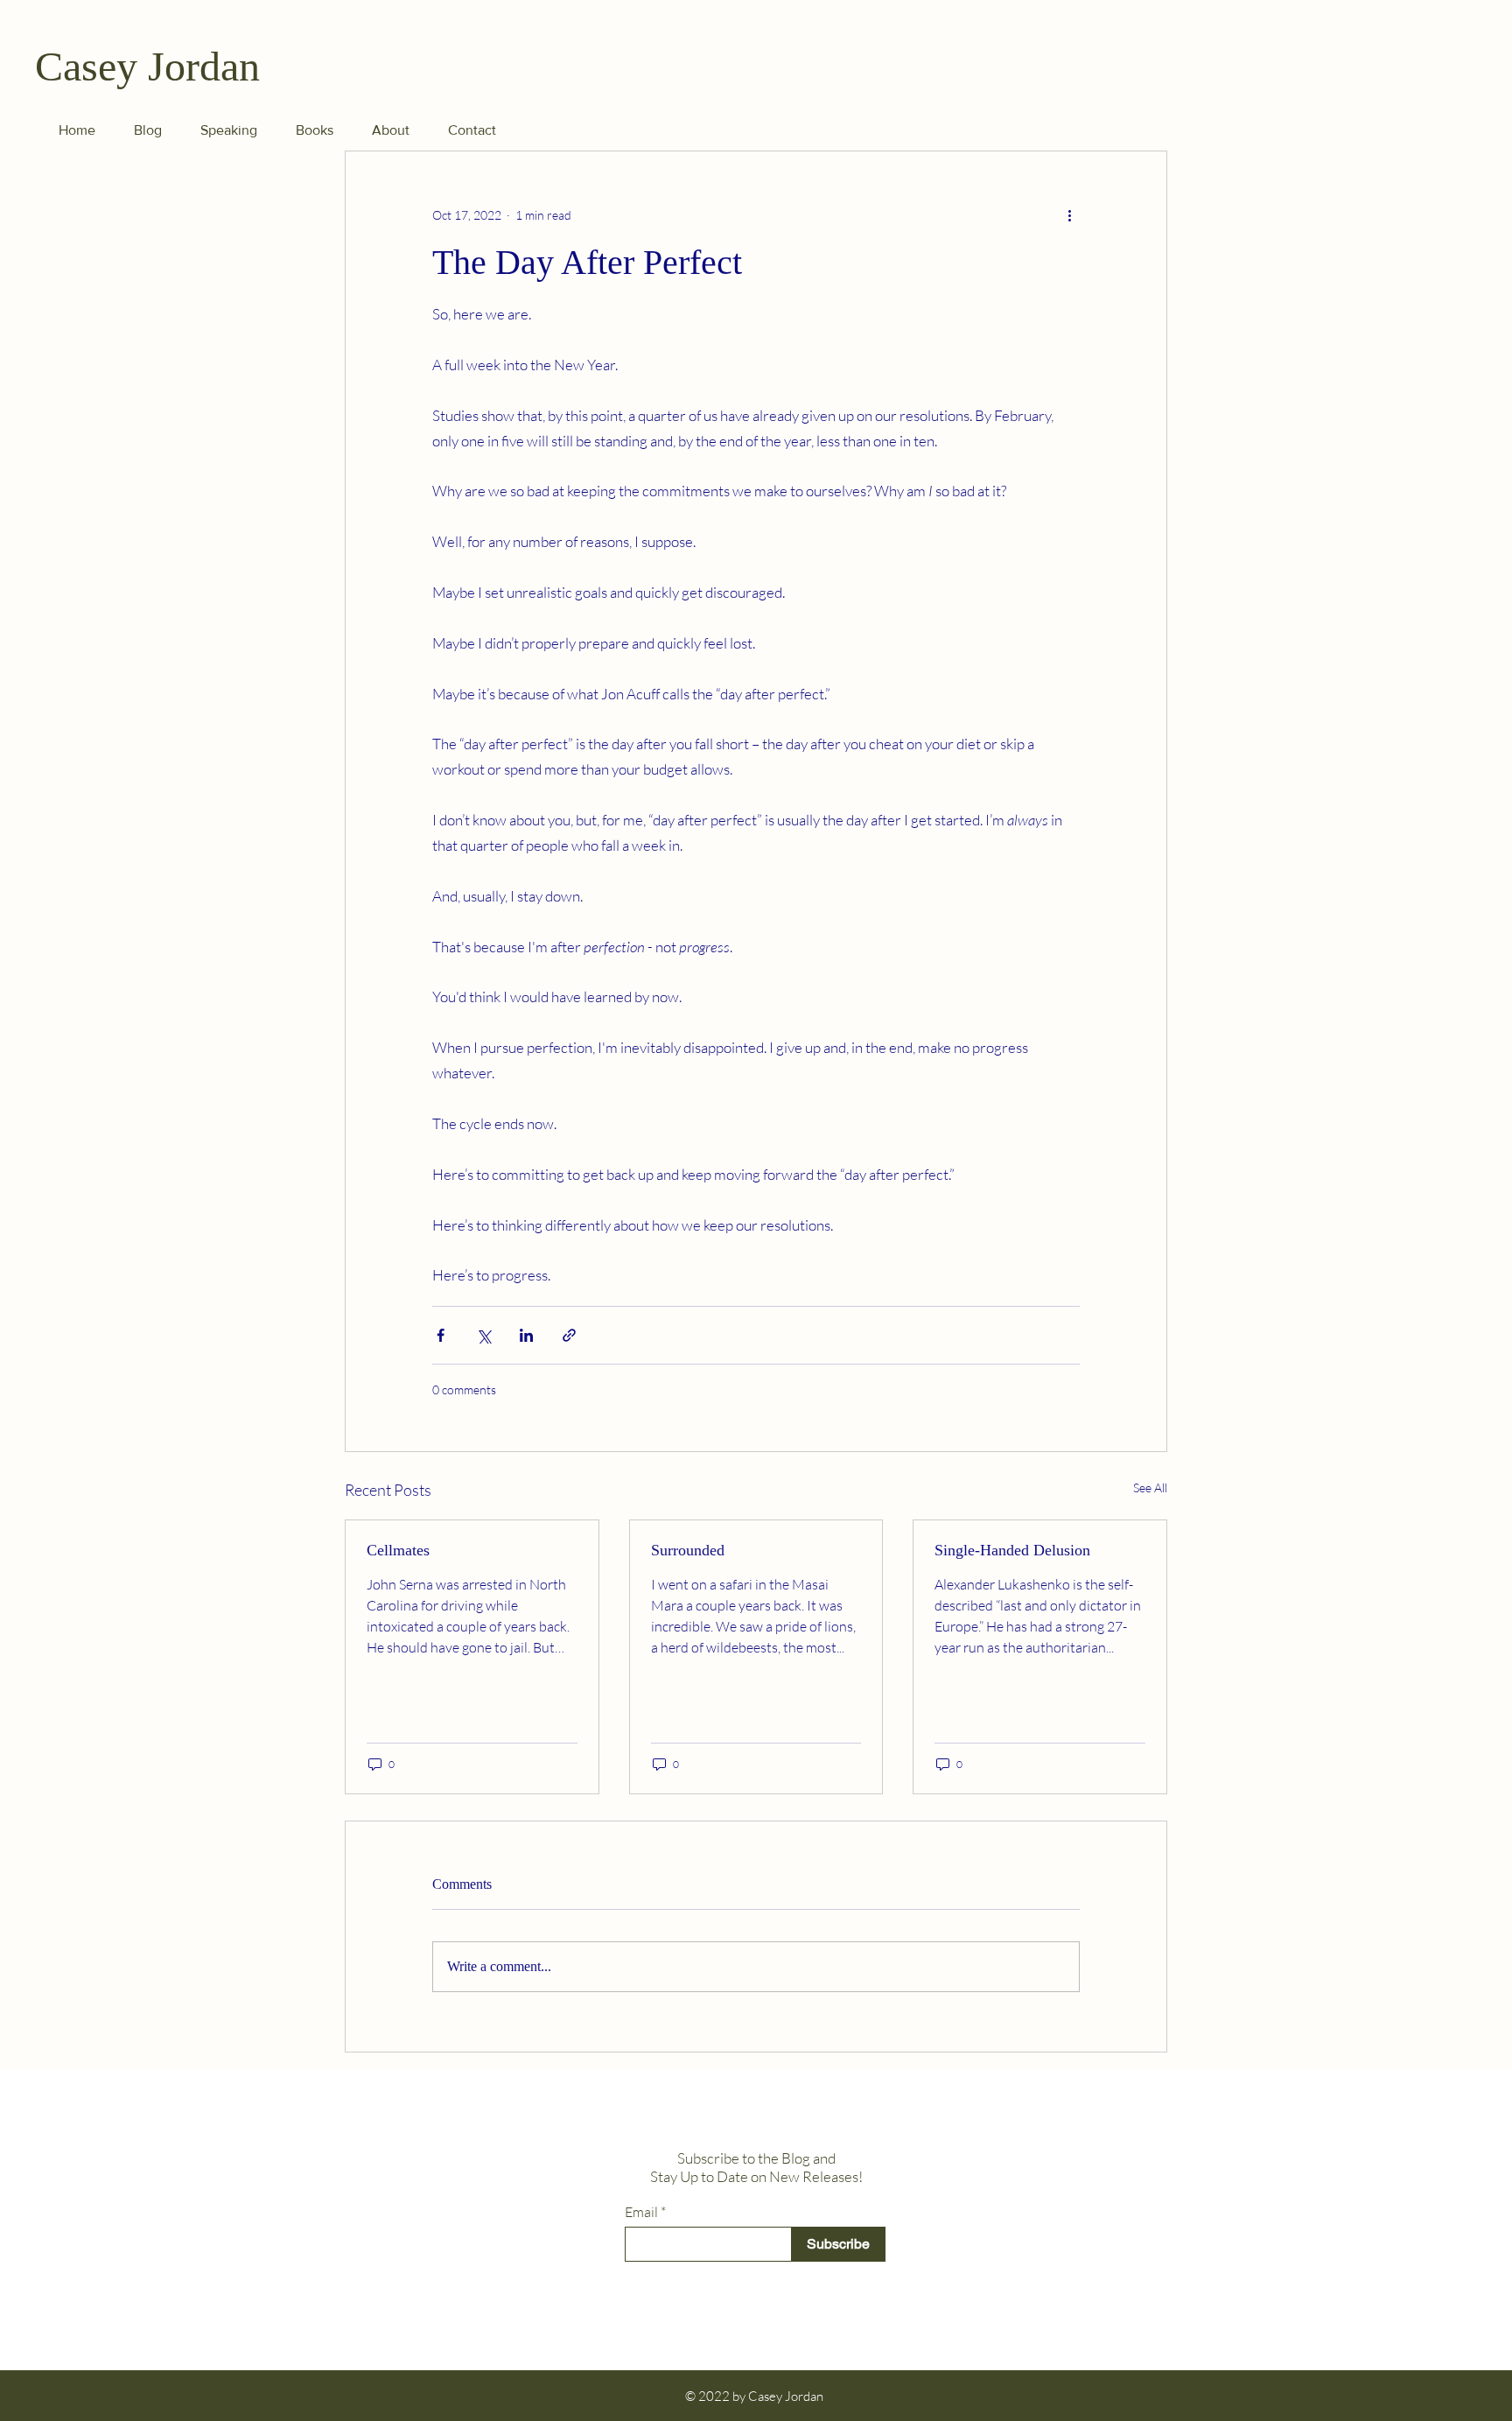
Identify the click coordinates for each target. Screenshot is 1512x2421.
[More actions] (1069, 214)
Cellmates (398, 1550)
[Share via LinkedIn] (526, 1335)
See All (1150, 1488)
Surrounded (688, 1550)
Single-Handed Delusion (1012, 1550)
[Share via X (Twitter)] (483, 1335)
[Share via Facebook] (441, 1335)
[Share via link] (569, 1335)
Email (641, 2212)
